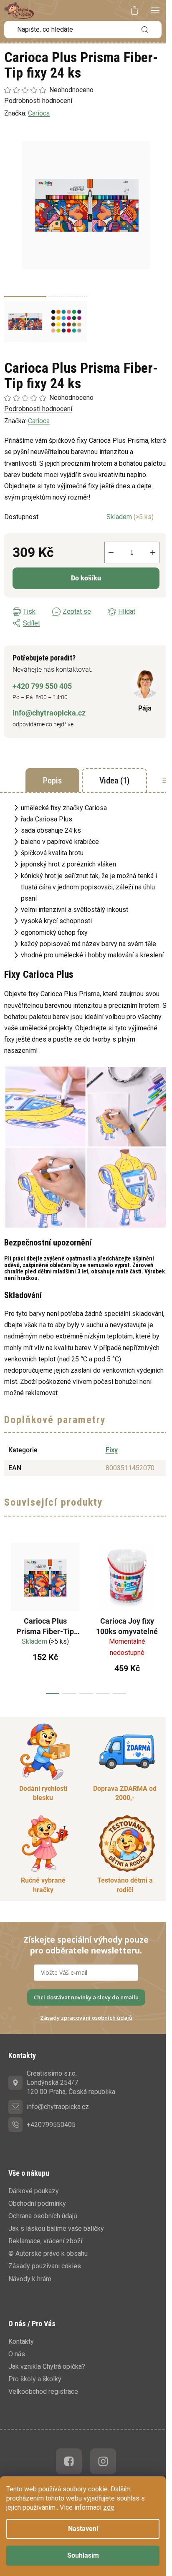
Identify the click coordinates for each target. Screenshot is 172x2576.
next (163, 1614)
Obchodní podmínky (37, 2203)
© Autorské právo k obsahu (48, 2253)
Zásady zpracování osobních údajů (86, 2018)
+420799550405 (51, 2125)
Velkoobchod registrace (43, 2391)
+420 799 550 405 (42, 686)
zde (109, 2507)
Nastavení (83, 2529)
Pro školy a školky (35, 2379)
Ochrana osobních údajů (43, 2216)
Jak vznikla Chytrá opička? (47, 2366)
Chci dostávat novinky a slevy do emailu (86, 1997)
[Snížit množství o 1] (111, 552)
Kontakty (21, 2341)
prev (9, 1614)
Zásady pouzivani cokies (45, 2266)
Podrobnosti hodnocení (38, 409)
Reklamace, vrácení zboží (45, 2241)
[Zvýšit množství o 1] (153, 552)
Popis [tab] (52, 781)
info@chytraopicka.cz (49, 713)
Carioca (39, 421)
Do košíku (86, 578)
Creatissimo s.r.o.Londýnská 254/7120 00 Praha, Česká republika (71, 2083)
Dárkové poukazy (34, 2191)
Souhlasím (83, 2555)
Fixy (112, 1450)
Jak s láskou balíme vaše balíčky (56, 2228)
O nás (17, 2354)
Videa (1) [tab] (114, 781)
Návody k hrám (30, 2279)
